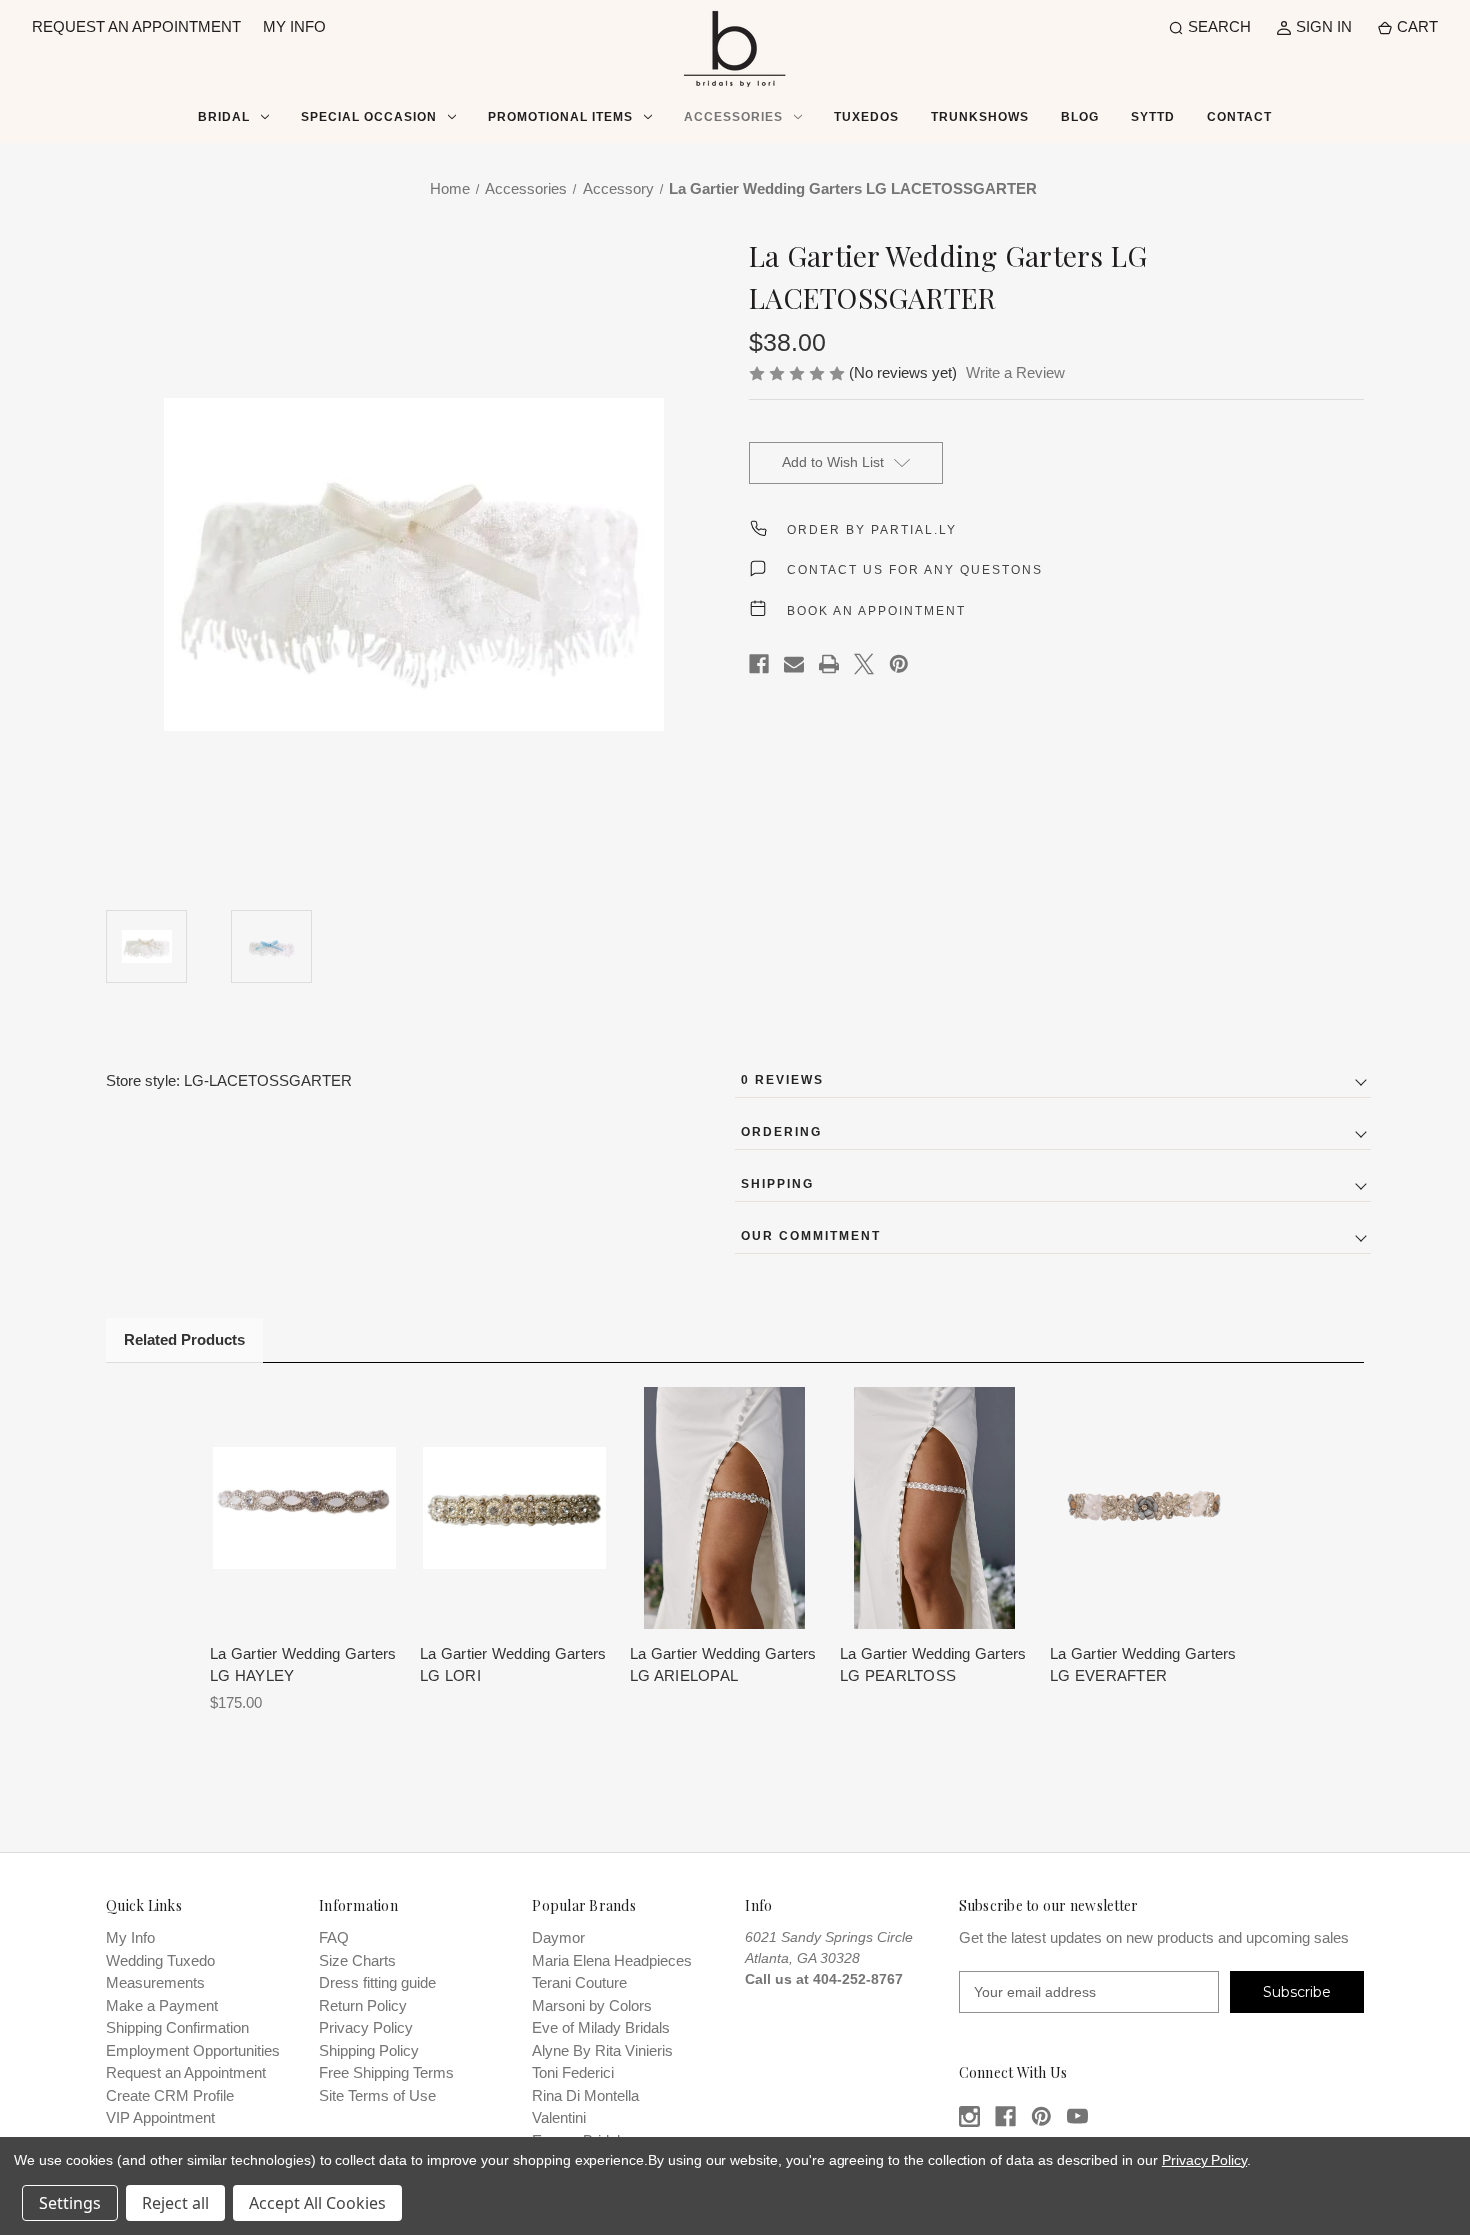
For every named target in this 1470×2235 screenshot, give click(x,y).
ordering (781, 1132)
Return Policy (363, 2005)
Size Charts (357, 1960)
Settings (70, 2203)
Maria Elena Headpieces (612, 1960)
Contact (1239, 117)
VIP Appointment (160, 2117)
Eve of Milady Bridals (601, 2027)
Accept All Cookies (317, 2203)
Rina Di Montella (585, 2095)
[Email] (794, 664)
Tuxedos (866, 117)
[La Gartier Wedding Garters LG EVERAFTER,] (1144, 1507)
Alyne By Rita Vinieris (602, 2050)
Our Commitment (811, 1236)
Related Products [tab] (184, 1339)
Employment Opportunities (193, 2050)
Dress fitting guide (377, 1982)
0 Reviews (782, 1080)
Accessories (733, 117)
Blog (1080, 117)
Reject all (175, 2203)
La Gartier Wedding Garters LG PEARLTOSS (933, 1665)
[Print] (829, 664)
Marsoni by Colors (592, 2005)
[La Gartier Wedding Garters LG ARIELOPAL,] (724, 1507)
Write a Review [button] (1015, 372)
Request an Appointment (186, 2072)
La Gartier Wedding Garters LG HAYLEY (303, 1665)
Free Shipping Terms (386, 2072)
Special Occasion (369, 117)
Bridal (224, 117)
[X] (864, 664)
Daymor (558, 1937)
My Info (130, 1937)
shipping (777, 1184)
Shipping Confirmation (177, 2027)
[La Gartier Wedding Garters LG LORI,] (514, 1507)
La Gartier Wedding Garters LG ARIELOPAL (723, 1665)
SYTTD (1153, 117)
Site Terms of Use (377, 2095)
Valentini (559, 2117)
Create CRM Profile (170, 2095)
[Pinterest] (899, 664)
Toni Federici (573, 2072)
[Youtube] (1077, 2116)
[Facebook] (759, 664)
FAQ (334, 1937)
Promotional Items (560, 117)
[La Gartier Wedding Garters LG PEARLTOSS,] (934, 1507)
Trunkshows (980, 117)
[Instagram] (969, 2116)
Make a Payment (162, 2005)
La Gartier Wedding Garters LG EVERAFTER (1143, 1665)
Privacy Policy (366, 2027)
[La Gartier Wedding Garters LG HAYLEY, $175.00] (304, 1507)
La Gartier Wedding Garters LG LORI (513, 1665)
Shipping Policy (369, 2050)
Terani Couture (579, 1982)
